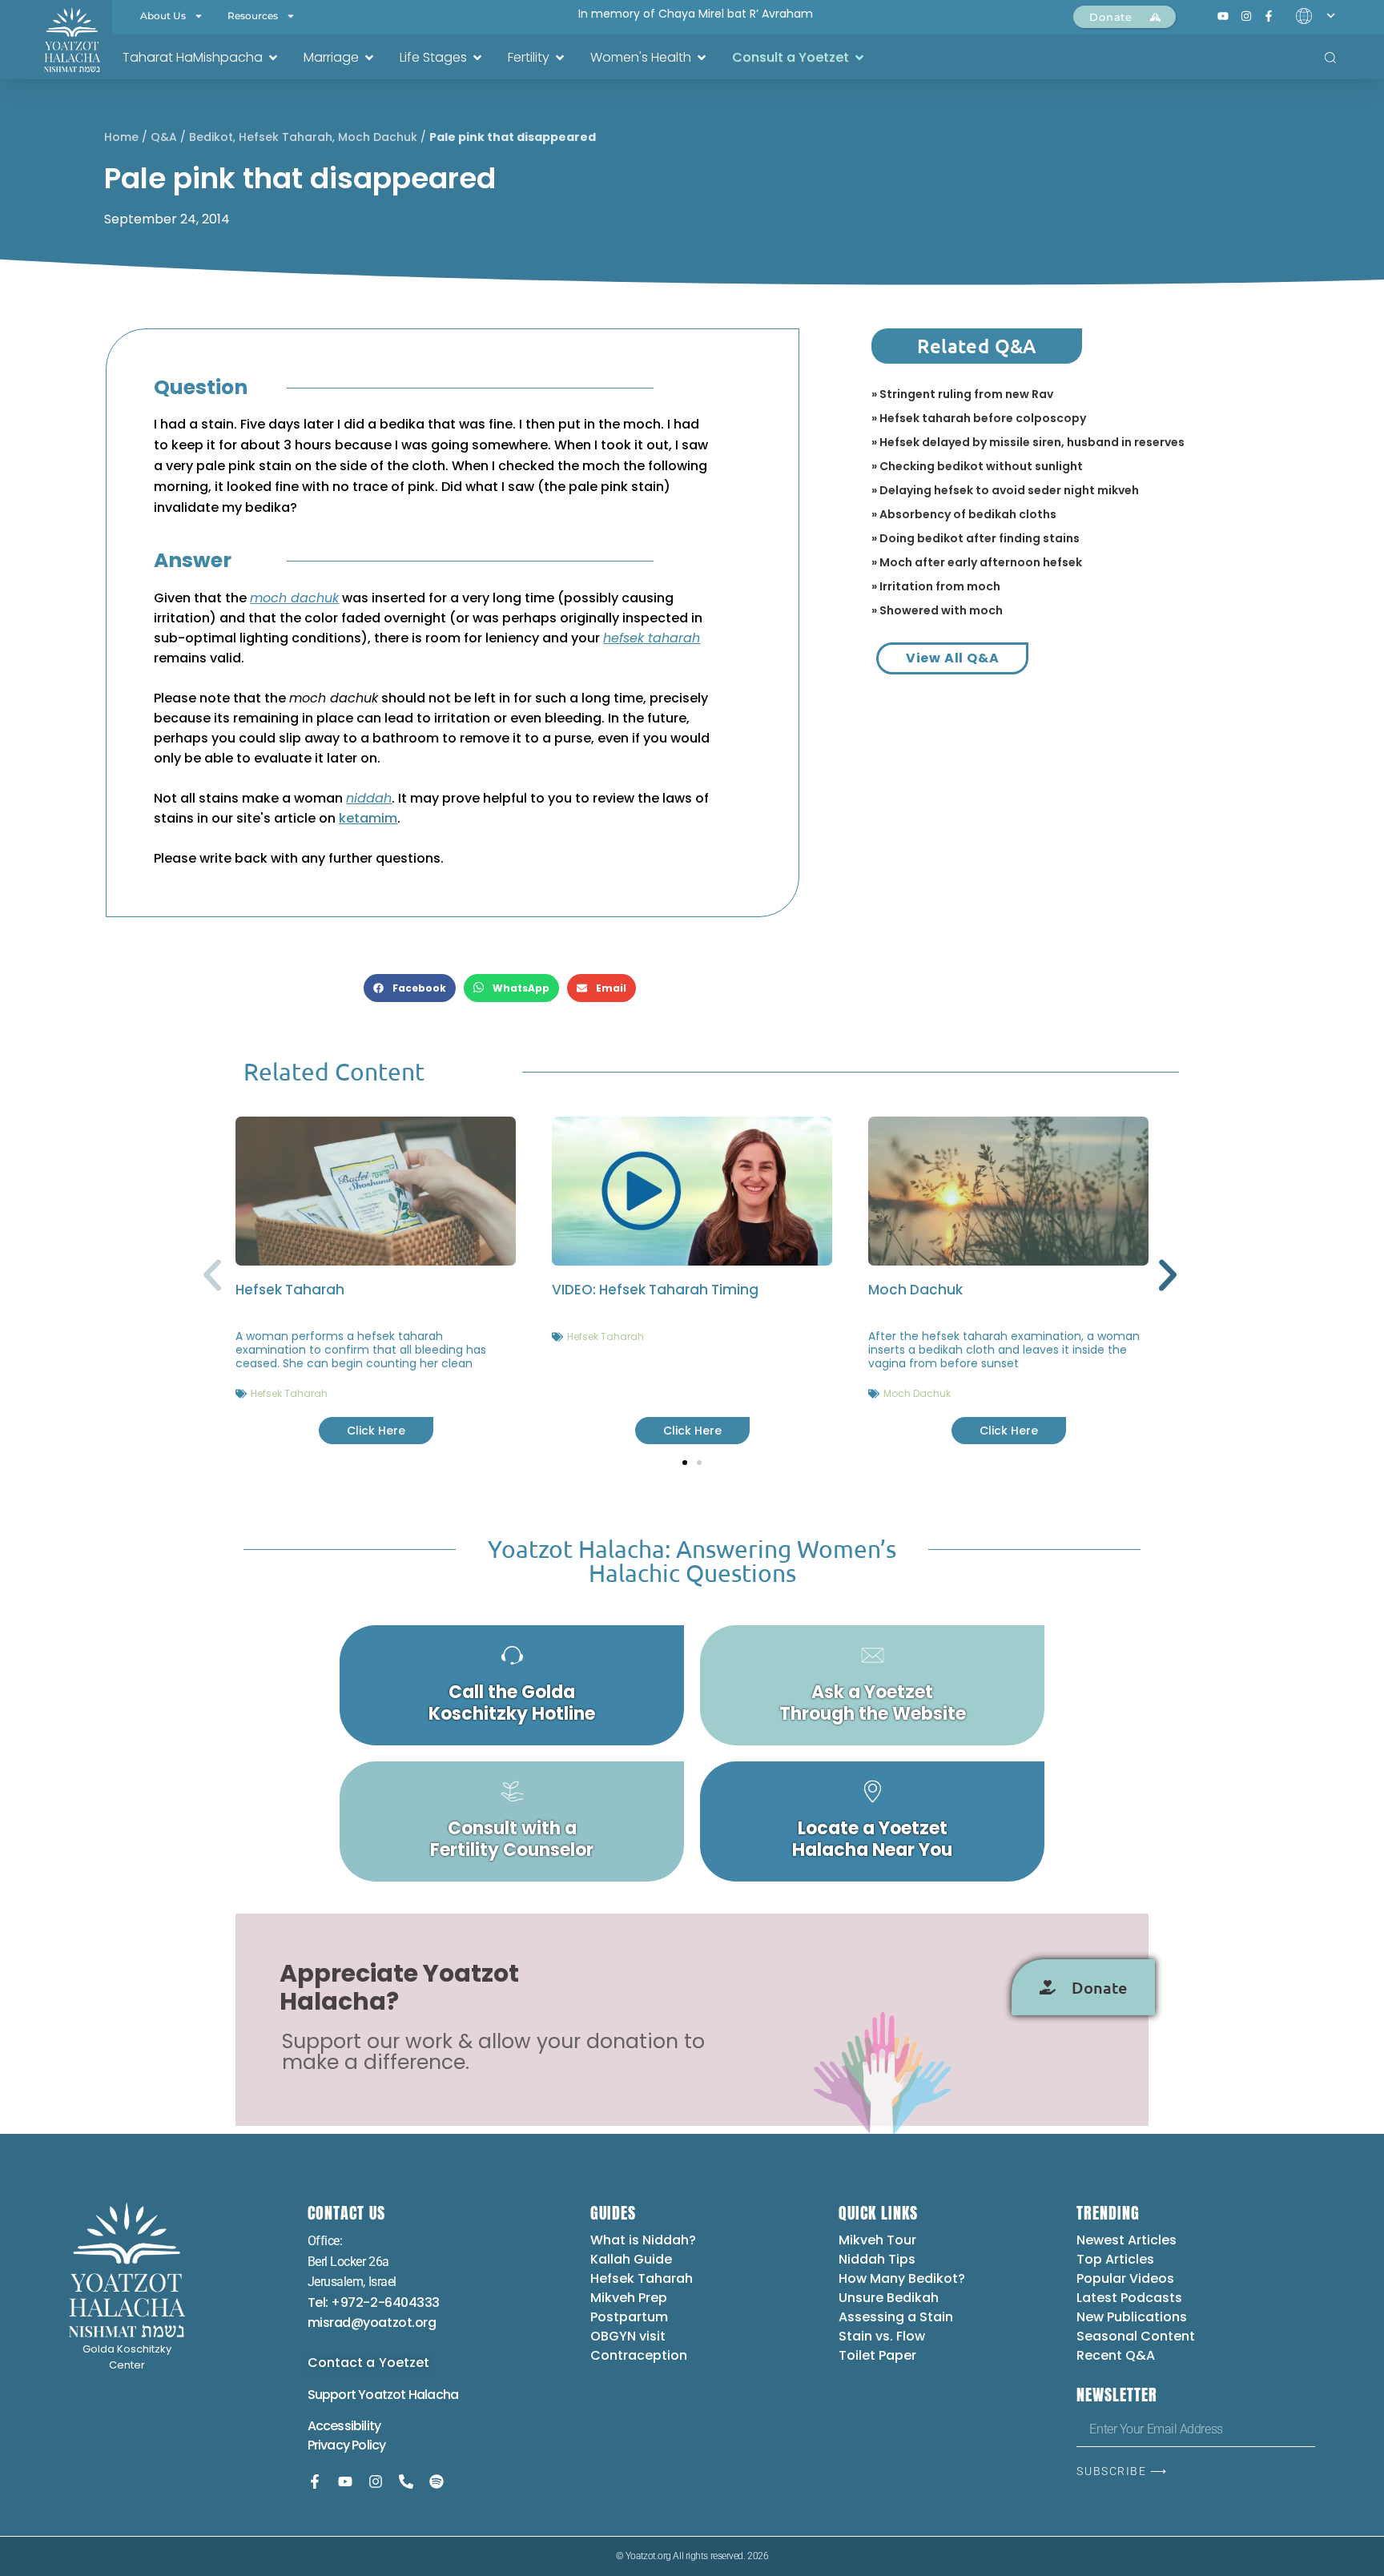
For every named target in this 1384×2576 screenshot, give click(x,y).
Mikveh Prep (629, 2298)
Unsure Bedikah (889, 2298)
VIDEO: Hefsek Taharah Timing (655, 1290)
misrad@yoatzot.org (372, 2322)
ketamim (368, 818)
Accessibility (344, 2426)
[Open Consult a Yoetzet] (859, 58)
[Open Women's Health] (702, 58)
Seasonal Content (1136, 2336)
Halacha (433, 2395)
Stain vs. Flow (883, 2336)
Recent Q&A (1116, 2355)
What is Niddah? (643, 2240)
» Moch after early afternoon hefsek (977, 562)
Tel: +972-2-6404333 (374, 2302)
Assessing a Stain (896, 2317)
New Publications (1132, 2317)
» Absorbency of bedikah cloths (964, 514)
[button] (410, 988)
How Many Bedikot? (902, 2278)
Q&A (164, 137)
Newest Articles (1127, 2240)
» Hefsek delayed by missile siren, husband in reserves (1028, 442)
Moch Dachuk (378, 137)
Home (121, 137)
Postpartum (629, 2317)
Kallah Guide (631, 2259)
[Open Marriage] (369, 58)
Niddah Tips (877, 2259)
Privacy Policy (347, 2445)
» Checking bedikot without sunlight (977, 466)
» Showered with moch (937, 610)
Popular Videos (1125, 2278)
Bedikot (211, 137)
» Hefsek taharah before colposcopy (979, 418)
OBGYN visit (628, 2336)
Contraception (639, 2355)
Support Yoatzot (358, 2395)
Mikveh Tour (877, 2240)
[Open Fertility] (560, 58)
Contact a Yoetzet (369, 2363)
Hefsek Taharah (286, 137)
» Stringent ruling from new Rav (962, 394)
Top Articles (1115, 2259)
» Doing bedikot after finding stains (976, 538)
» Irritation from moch (936, 586)
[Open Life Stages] (477, 58)
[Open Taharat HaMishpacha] (273, 58)
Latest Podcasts (1129, 2298)
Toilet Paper (877, 2355)
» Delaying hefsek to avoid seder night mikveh (1005, 490)
